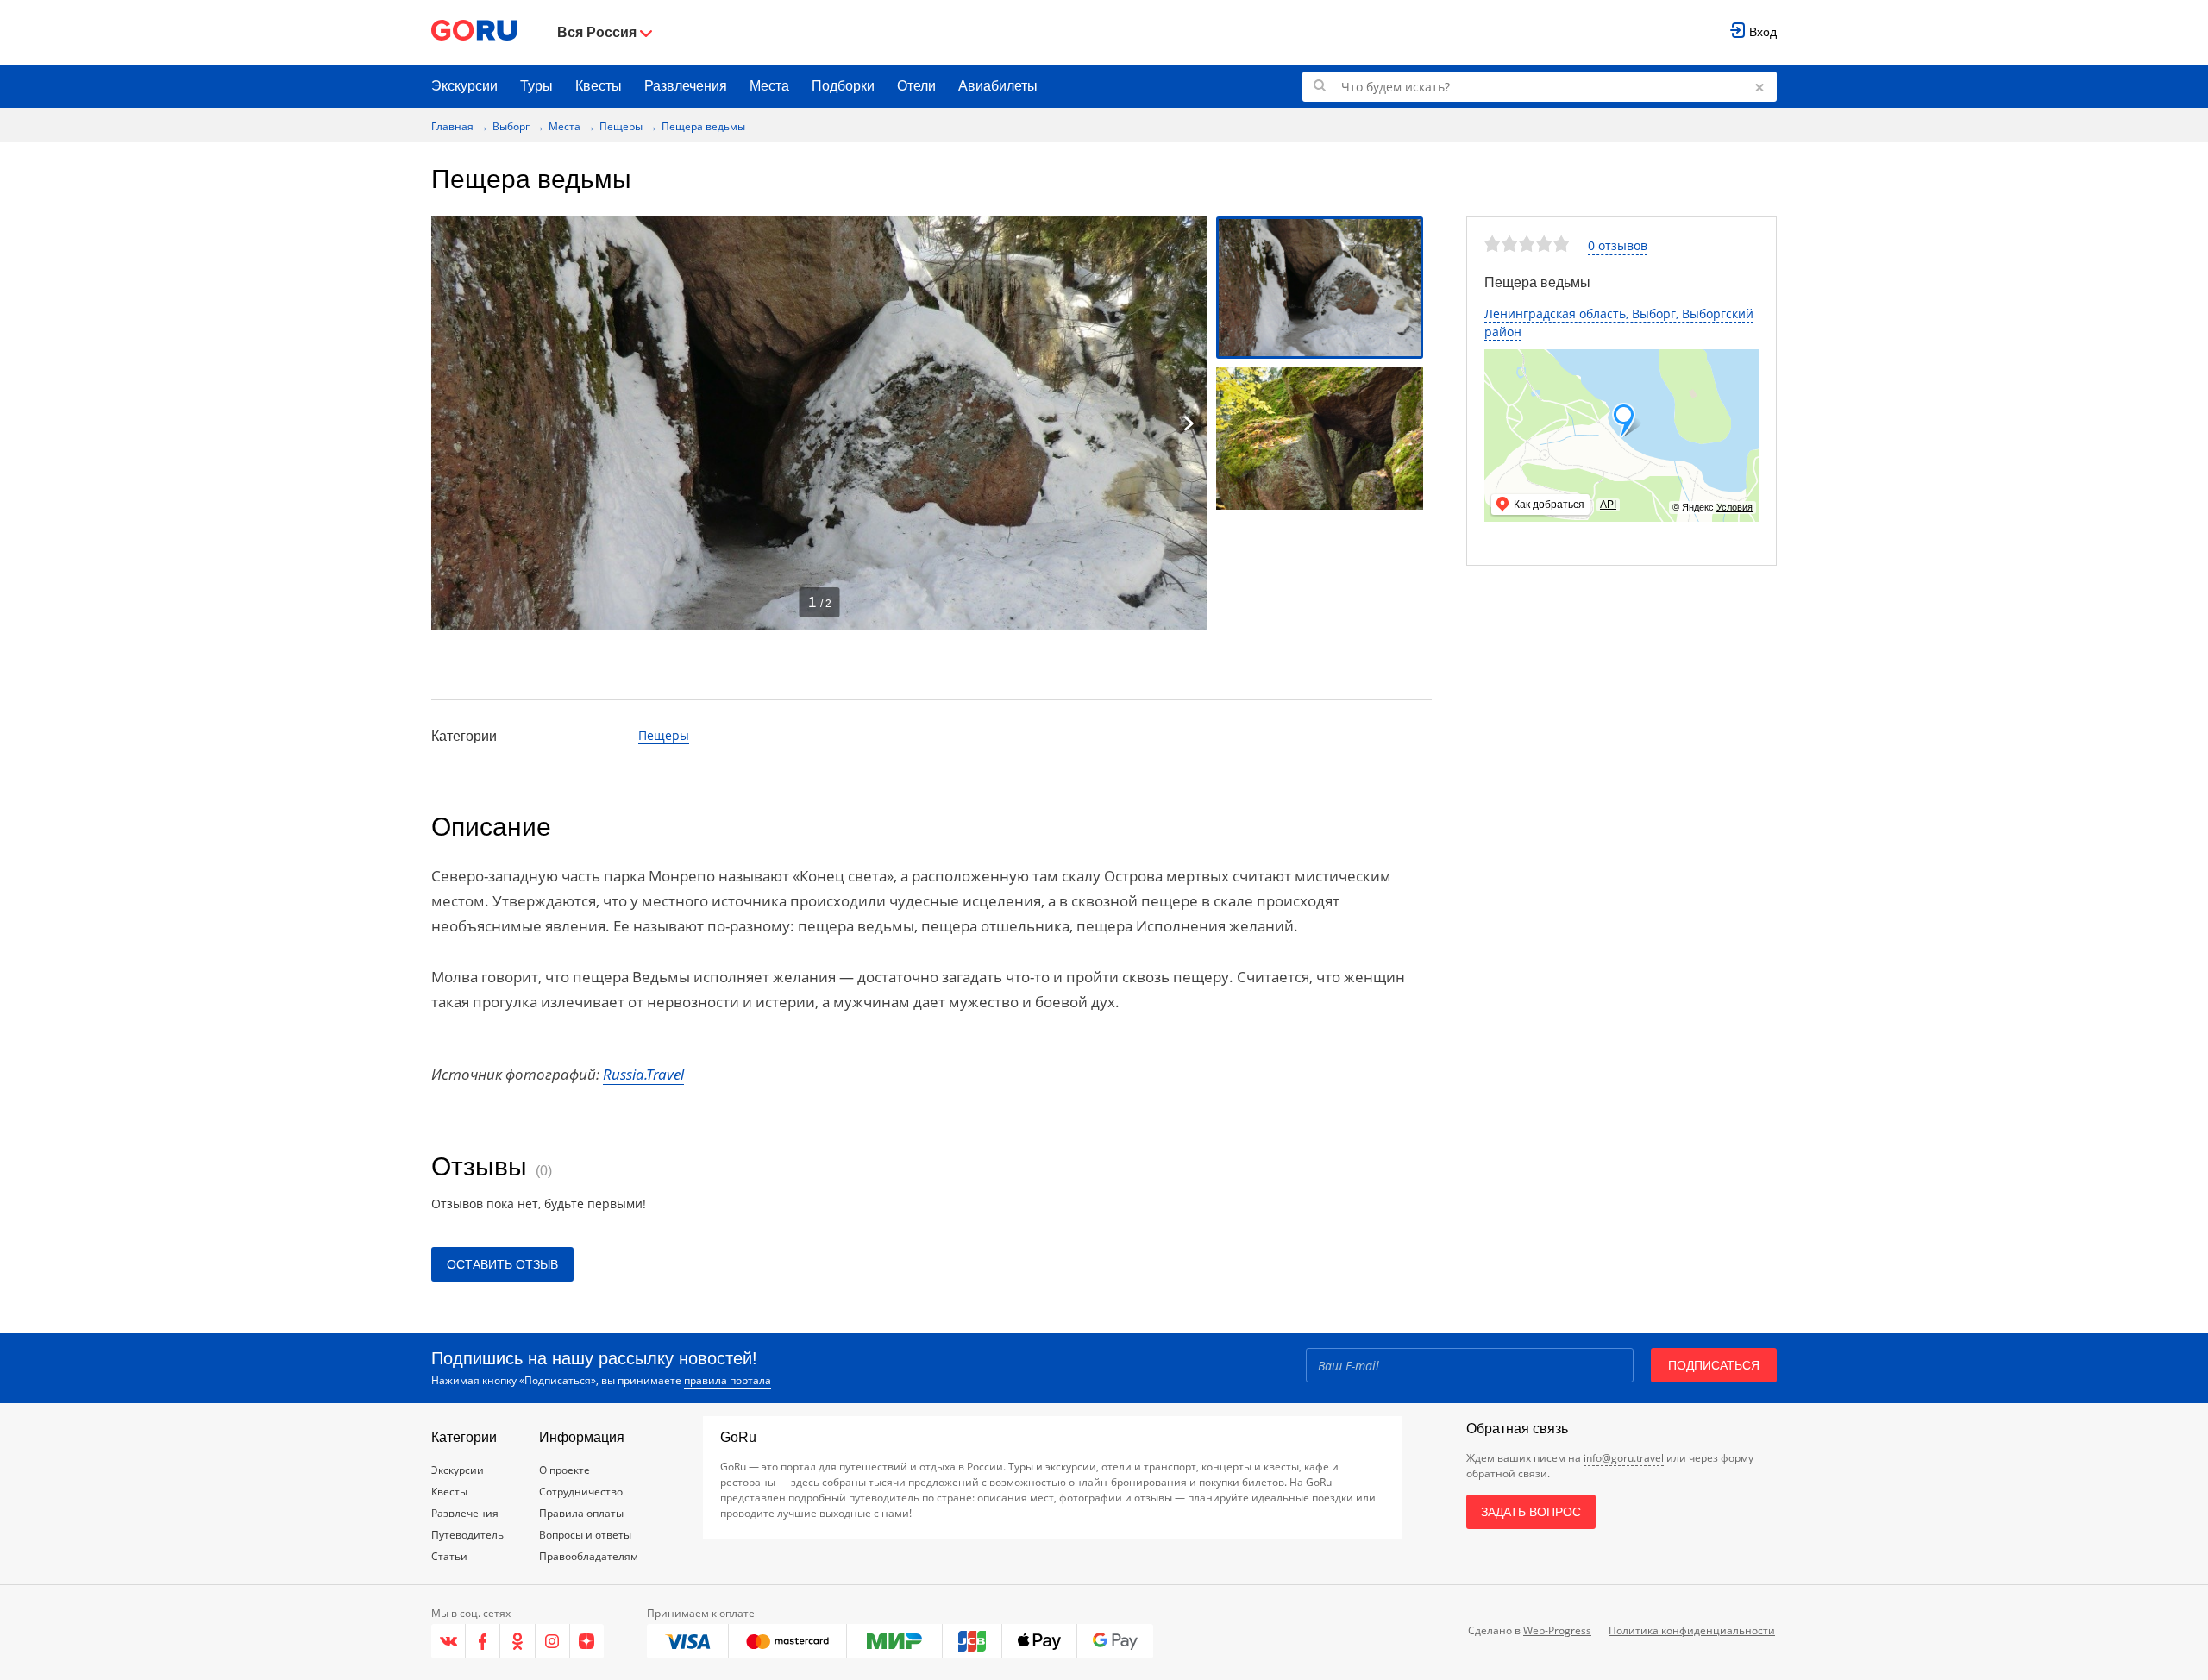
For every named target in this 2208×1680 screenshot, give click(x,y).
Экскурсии (464, 86)
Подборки (843, 86)
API (1608, 505)
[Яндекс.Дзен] (587, 1641)
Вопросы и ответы (585, 1535)
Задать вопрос (1531, 1512)
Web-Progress (1557, 1630)
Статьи (449, 1556)
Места (769, 86)
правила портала (728, 1380)
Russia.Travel (643, 1074)
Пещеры (621, 126)
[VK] (448, 1641)
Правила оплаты (581, 1513)
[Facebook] (483, 1641)
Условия (1734, 507)
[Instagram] (553, 1641)
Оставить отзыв (502, 1264)
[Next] (1189, 423)
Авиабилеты (998, 86)
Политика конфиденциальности (1692, 1630)
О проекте (565, 1470)
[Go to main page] (474, 32)
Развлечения (686, 86)
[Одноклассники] (517, 1641)
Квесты (599, 86)
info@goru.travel (1624, 1458)
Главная (452, 126)
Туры (536, 86)
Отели (916, 86)
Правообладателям (589, 1556)
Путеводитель (467, 1535)
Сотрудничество (581, 1492)
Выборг (511, 126)
